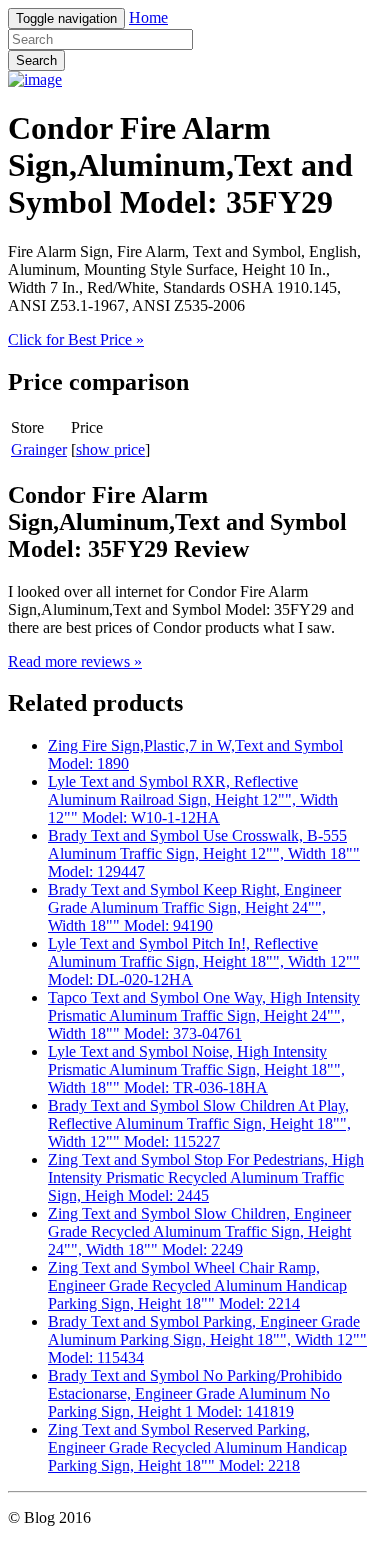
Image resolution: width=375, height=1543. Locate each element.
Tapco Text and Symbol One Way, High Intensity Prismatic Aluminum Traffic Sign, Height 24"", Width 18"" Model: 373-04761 (204, 1015)
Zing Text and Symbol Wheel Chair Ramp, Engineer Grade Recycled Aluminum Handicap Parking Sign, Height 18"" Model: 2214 (197, 1285)
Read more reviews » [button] (75, 661)
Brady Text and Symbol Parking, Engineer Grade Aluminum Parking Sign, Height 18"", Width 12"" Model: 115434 (207, 1339)
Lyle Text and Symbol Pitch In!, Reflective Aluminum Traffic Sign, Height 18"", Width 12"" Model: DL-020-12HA (204, 961)
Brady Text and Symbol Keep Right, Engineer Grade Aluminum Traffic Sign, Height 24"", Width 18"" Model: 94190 (194, 907)
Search (36, 60)
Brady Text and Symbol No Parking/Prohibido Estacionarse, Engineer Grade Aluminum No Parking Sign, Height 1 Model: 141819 (195, 1393)
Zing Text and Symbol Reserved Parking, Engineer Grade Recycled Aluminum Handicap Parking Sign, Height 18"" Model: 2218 (197, 1447)
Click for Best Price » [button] (76, 339)
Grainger (39, 449)
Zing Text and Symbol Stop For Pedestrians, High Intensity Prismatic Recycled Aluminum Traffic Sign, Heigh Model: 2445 (206, 1177)
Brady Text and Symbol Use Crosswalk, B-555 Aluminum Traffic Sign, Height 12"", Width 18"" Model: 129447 (204, 853)
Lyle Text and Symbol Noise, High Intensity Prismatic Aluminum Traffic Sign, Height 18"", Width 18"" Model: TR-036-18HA (196, 1069)
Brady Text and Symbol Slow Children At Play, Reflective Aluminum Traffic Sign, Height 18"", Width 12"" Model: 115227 (199, 1123)
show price (110, 449)
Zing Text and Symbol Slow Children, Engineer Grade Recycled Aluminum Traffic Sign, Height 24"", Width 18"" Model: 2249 (199, 1231)
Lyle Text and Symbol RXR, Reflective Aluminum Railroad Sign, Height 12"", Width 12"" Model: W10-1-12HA (193, 799)
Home (148, 17)
